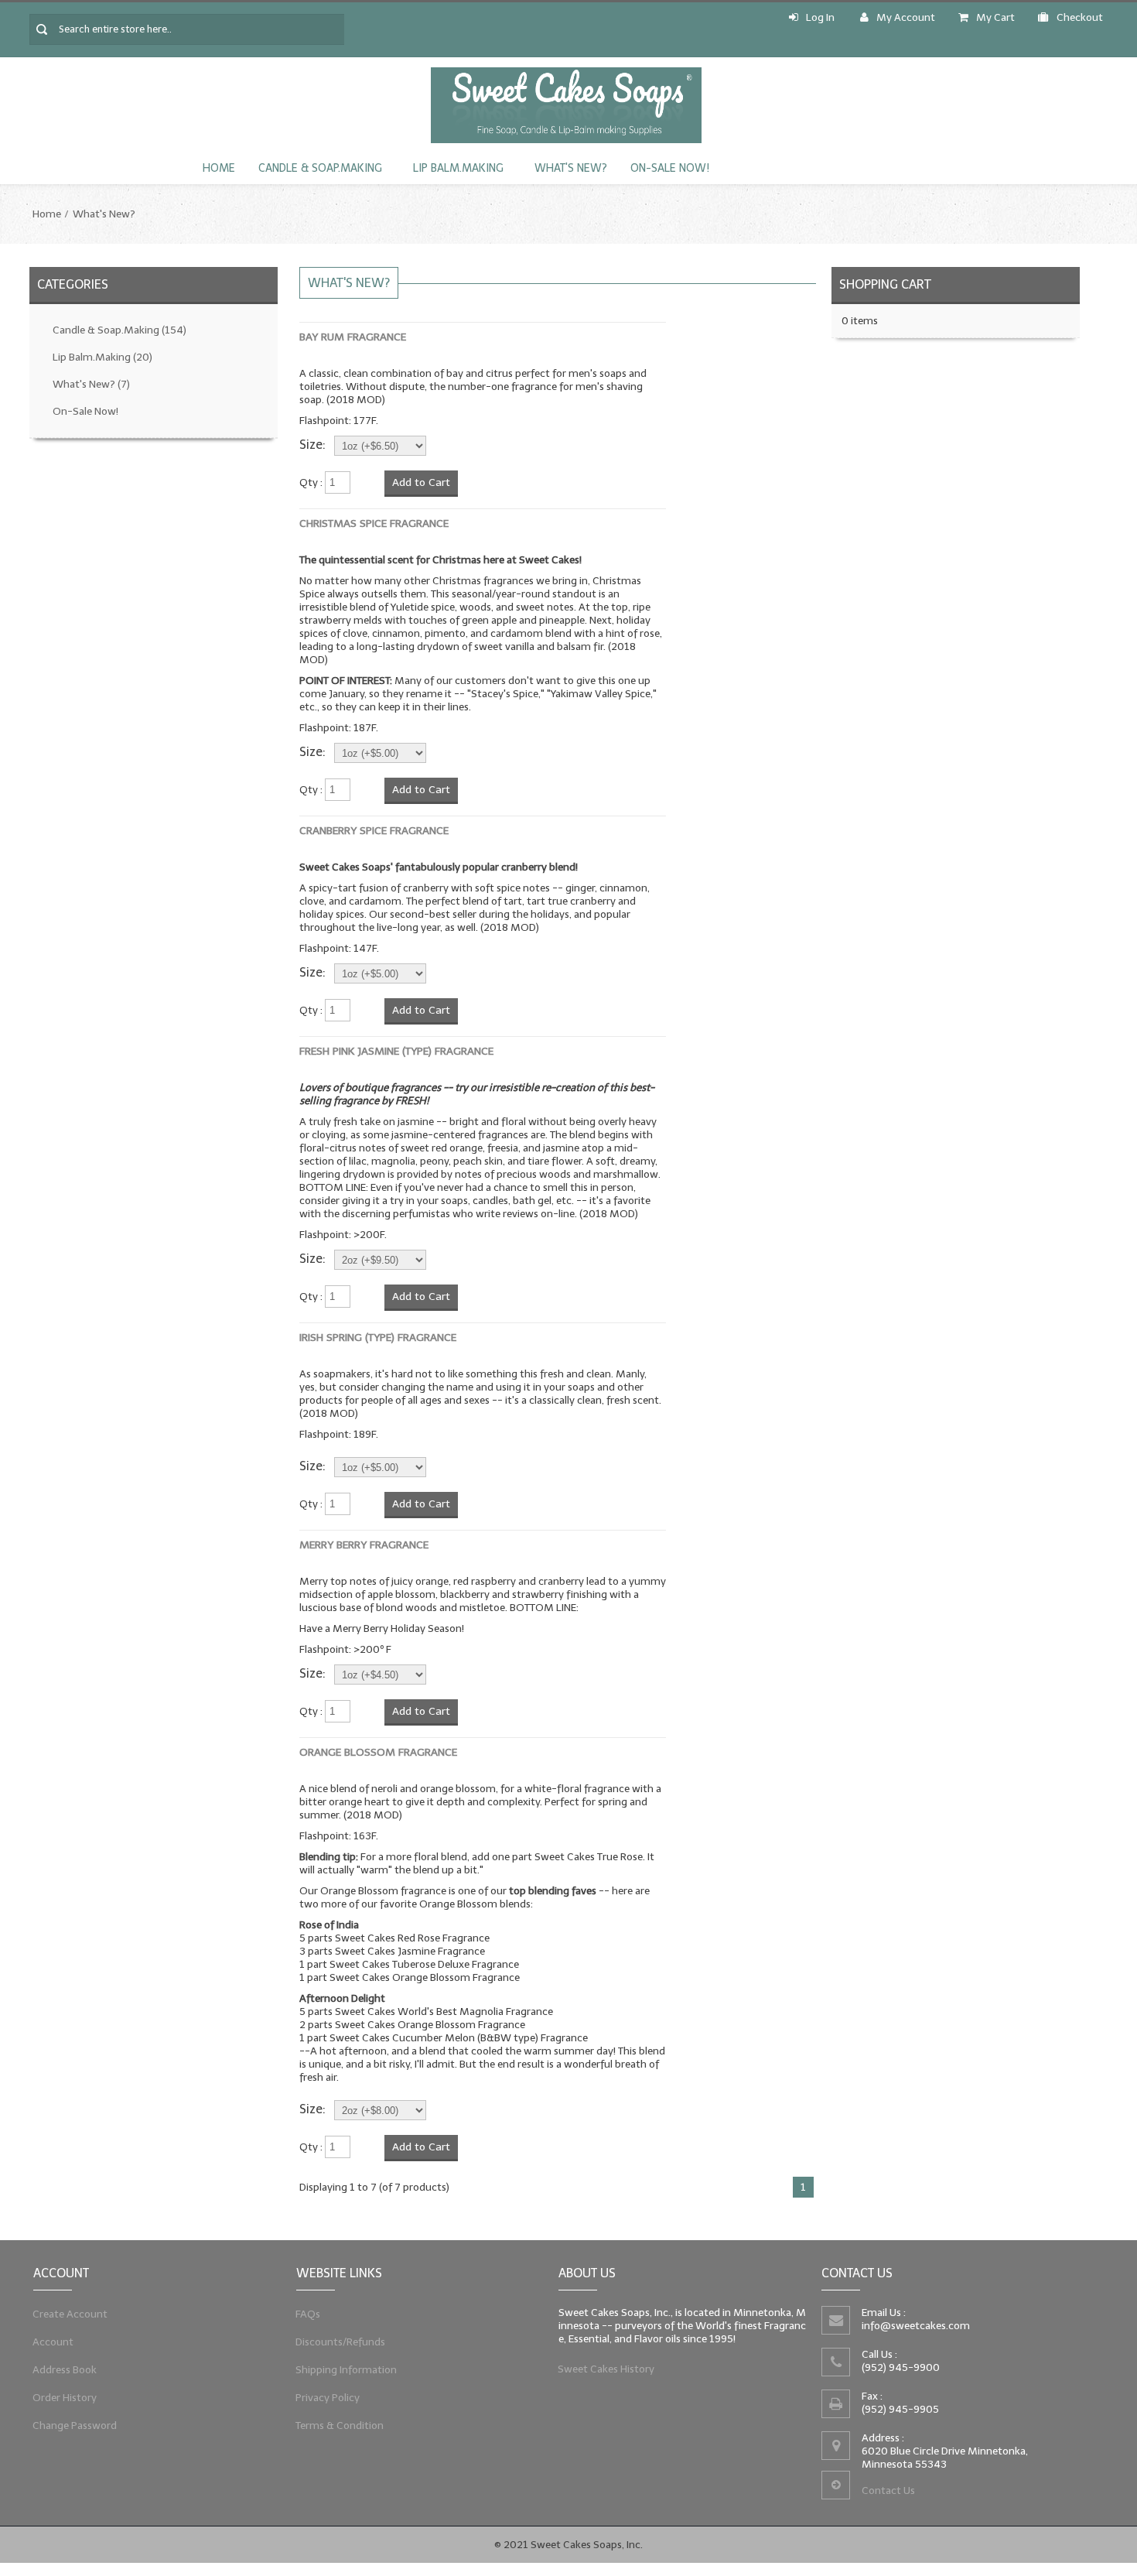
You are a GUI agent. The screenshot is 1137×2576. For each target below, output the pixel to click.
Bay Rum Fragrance (353, 337)
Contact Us (888, 2490)
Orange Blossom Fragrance (378, 1752)
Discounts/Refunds (341, 2342)
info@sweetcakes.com (916, 2326)
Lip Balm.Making (458, 168)
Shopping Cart (885, 284)
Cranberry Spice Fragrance (374, 831)
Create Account (70, 2314)
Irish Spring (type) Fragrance (378, 1338)
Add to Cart (421, 482)
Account (53, 2342)
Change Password (75, 2425)
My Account (906, 17)
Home (219, 168)
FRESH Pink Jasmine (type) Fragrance (396, 1051)
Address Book (65, 2370)
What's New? (571, 168)
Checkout (1080, 17)
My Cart (995, 17)
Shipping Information (347, 2370)
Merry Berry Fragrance (364, 1545)
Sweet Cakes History (606, 2369)
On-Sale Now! (670, 168)
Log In (820, 17)
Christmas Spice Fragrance (374, 523)
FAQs (308, 2314)
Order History (65, 2398)
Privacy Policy (328, 2398)
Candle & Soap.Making (320, 168)
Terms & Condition (340, 2425)
